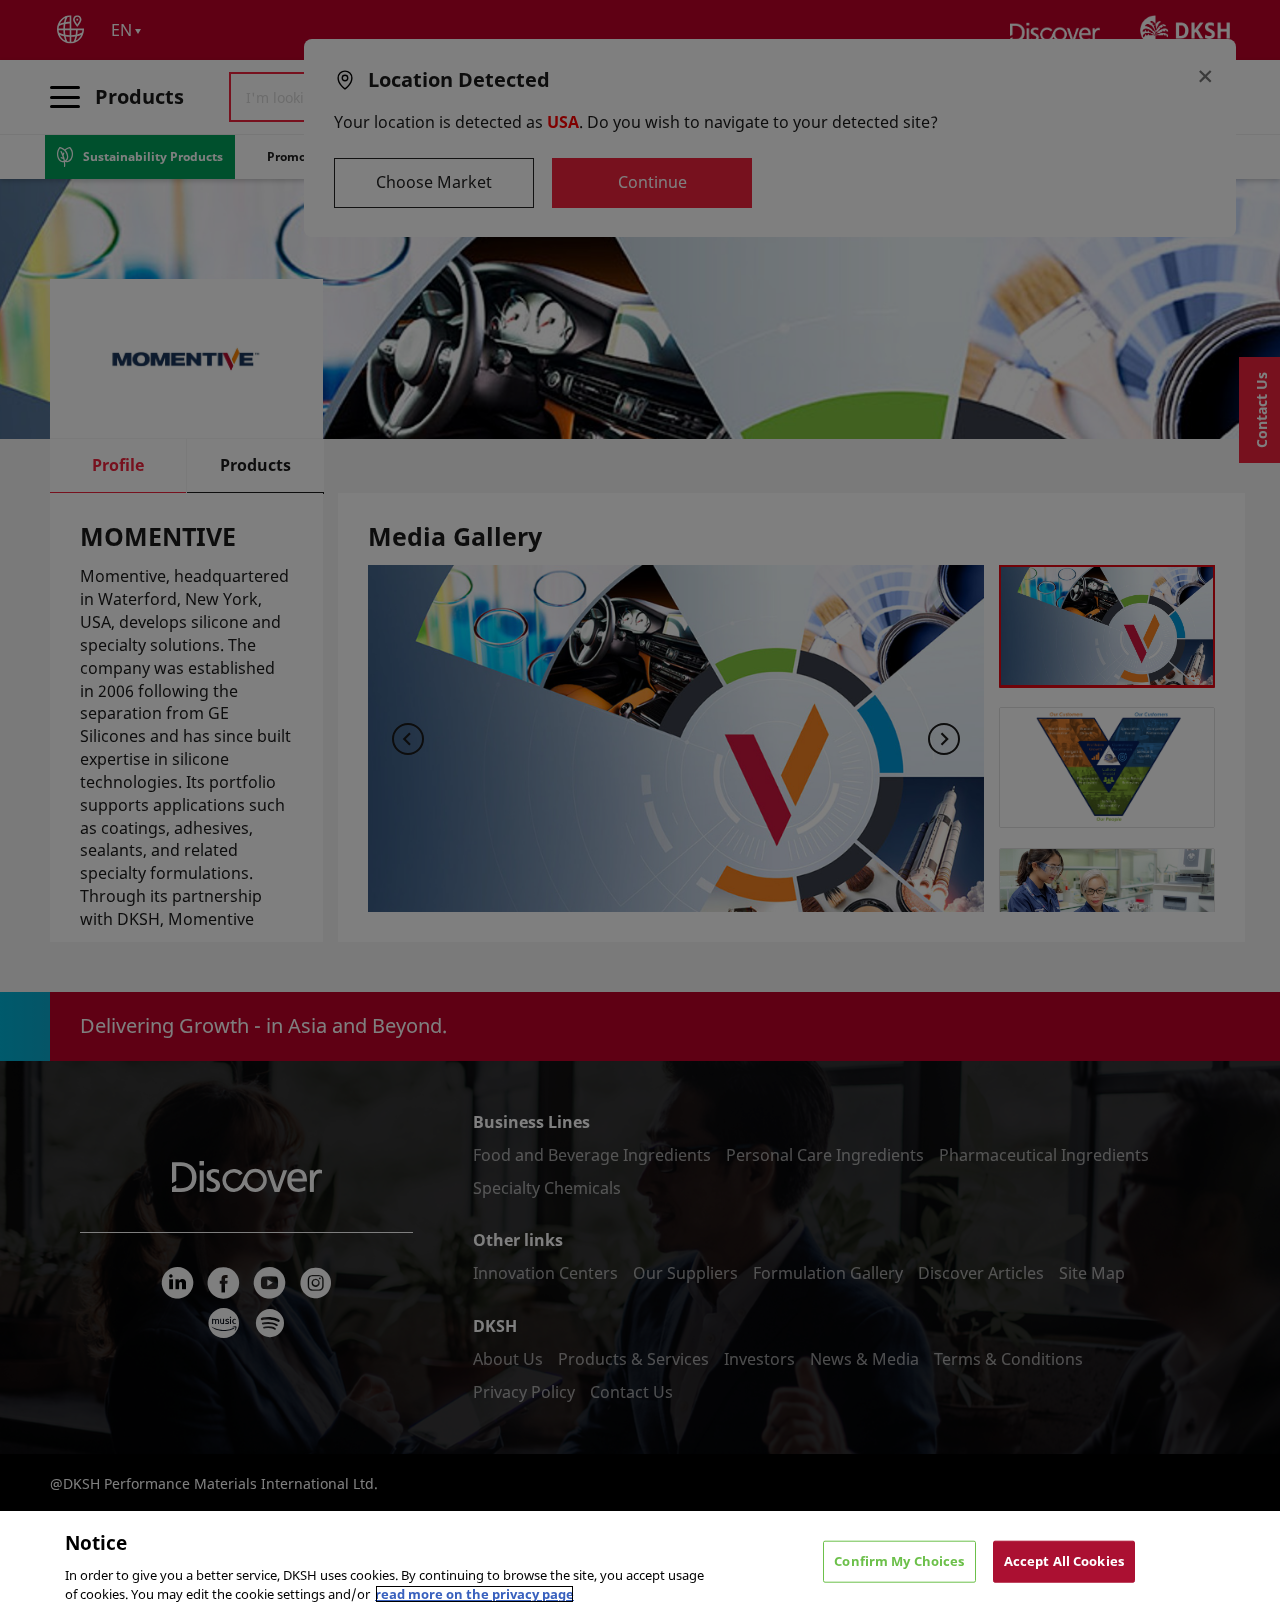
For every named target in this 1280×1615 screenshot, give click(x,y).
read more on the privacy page (474, 1594)
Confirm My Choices (899, 1561)
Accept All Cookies (1064, 1561)
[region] (640, 1563)
